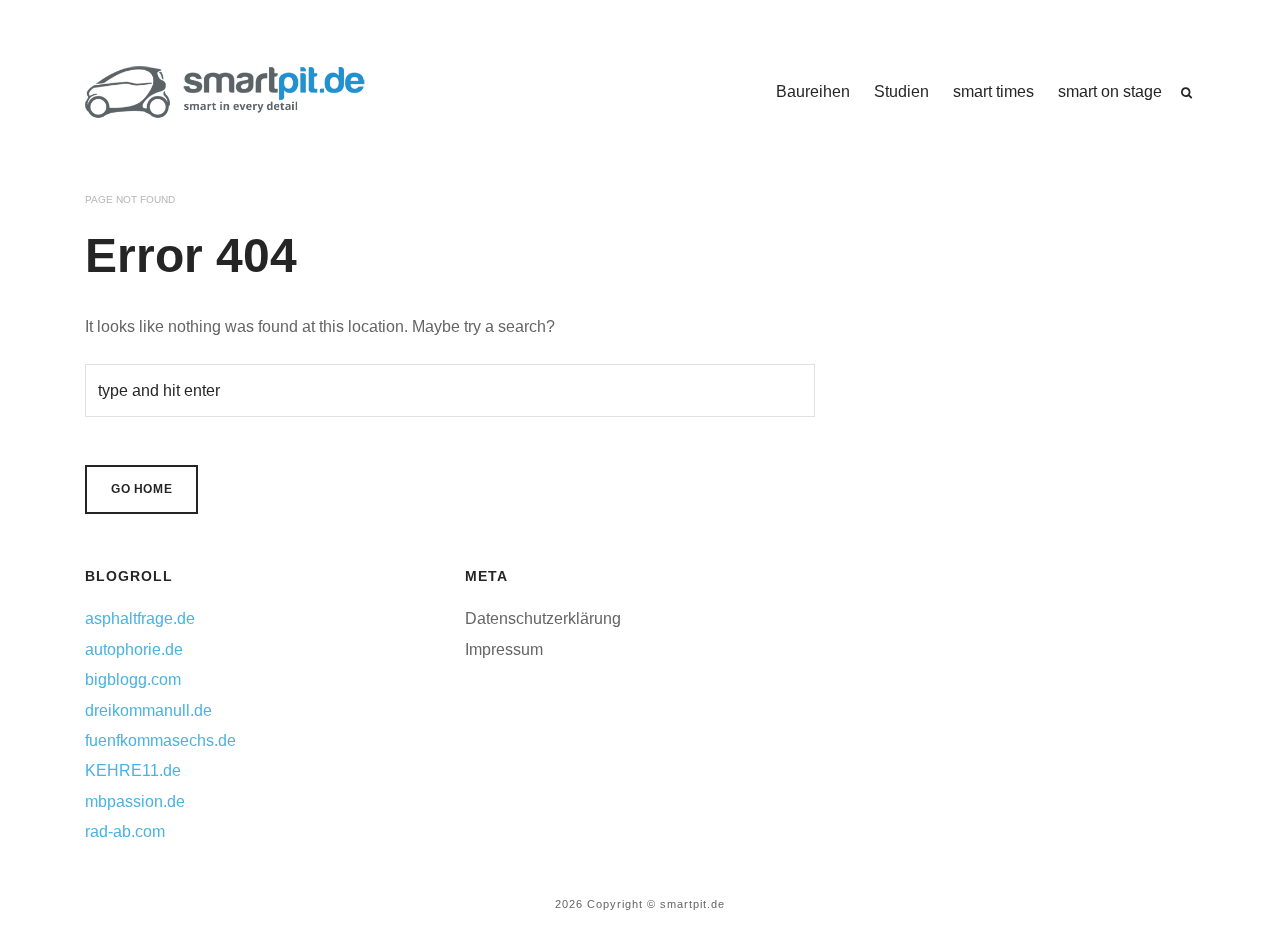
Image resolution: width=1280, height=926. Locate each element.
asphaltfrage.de (140, 618)
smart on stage (1110, 91)
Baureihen (813, 91)
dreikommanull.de (148, 710)
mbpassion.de (135, 801)
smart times (993, 91)
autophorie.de (134, 649)
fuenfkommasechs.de (160, 740)
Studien (901, 91)
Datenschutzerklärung (543, 618)
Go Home (141, 489)
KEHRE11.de (133, 770)
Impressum (504, 649)
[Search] (1186, 93)
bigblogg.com (133, 679)
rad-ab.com (125, 831)
